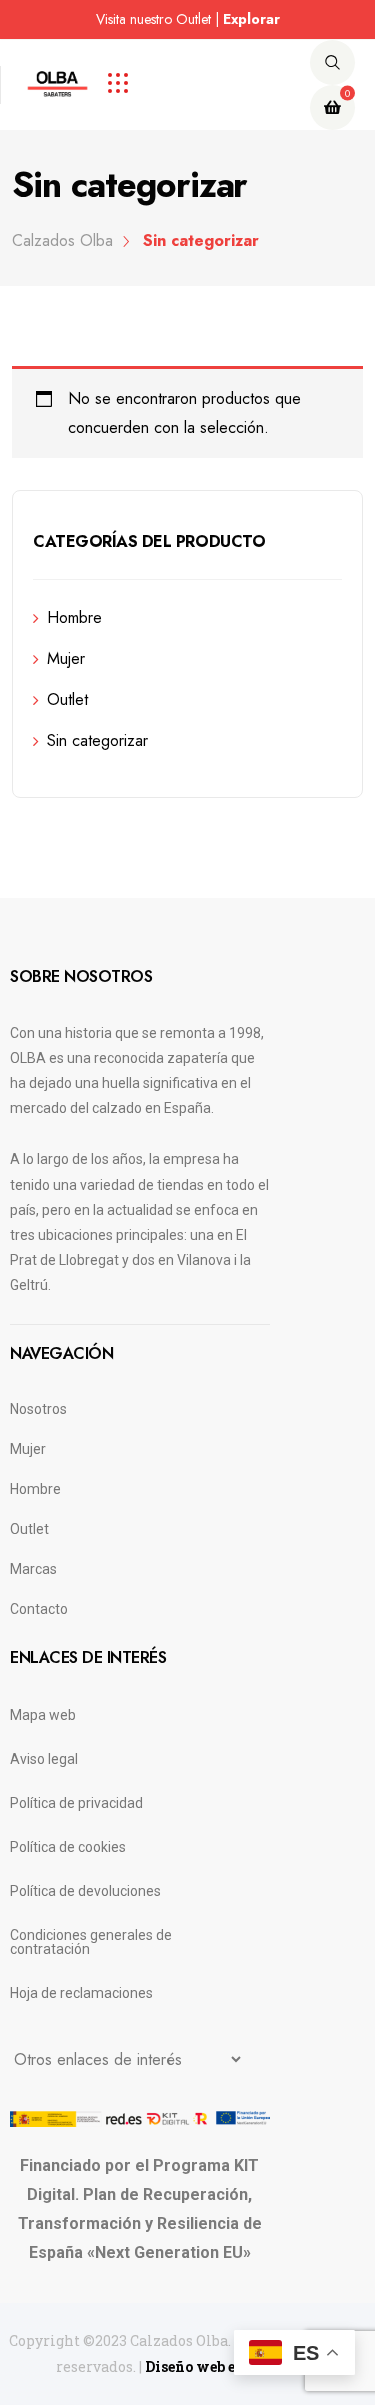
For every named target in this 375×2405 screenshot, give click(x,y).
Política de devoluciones (85, 1891)
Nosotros (38, 1409)
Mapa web (43, 1715)
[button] (65, 20)
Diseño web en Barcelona (232, 2366)
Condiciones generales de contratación (91, 1942)
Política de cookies (68, 1847)
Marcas (33, 1569)
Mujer (66, 658)
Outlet (67, 699)
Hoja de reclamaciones (81, 1993)
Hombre (74, 617)
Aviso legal (44, 1759)
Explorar (251, 19)
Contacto (39, 1609)
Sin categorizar (97, 740)
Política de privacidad (76, 1803)
